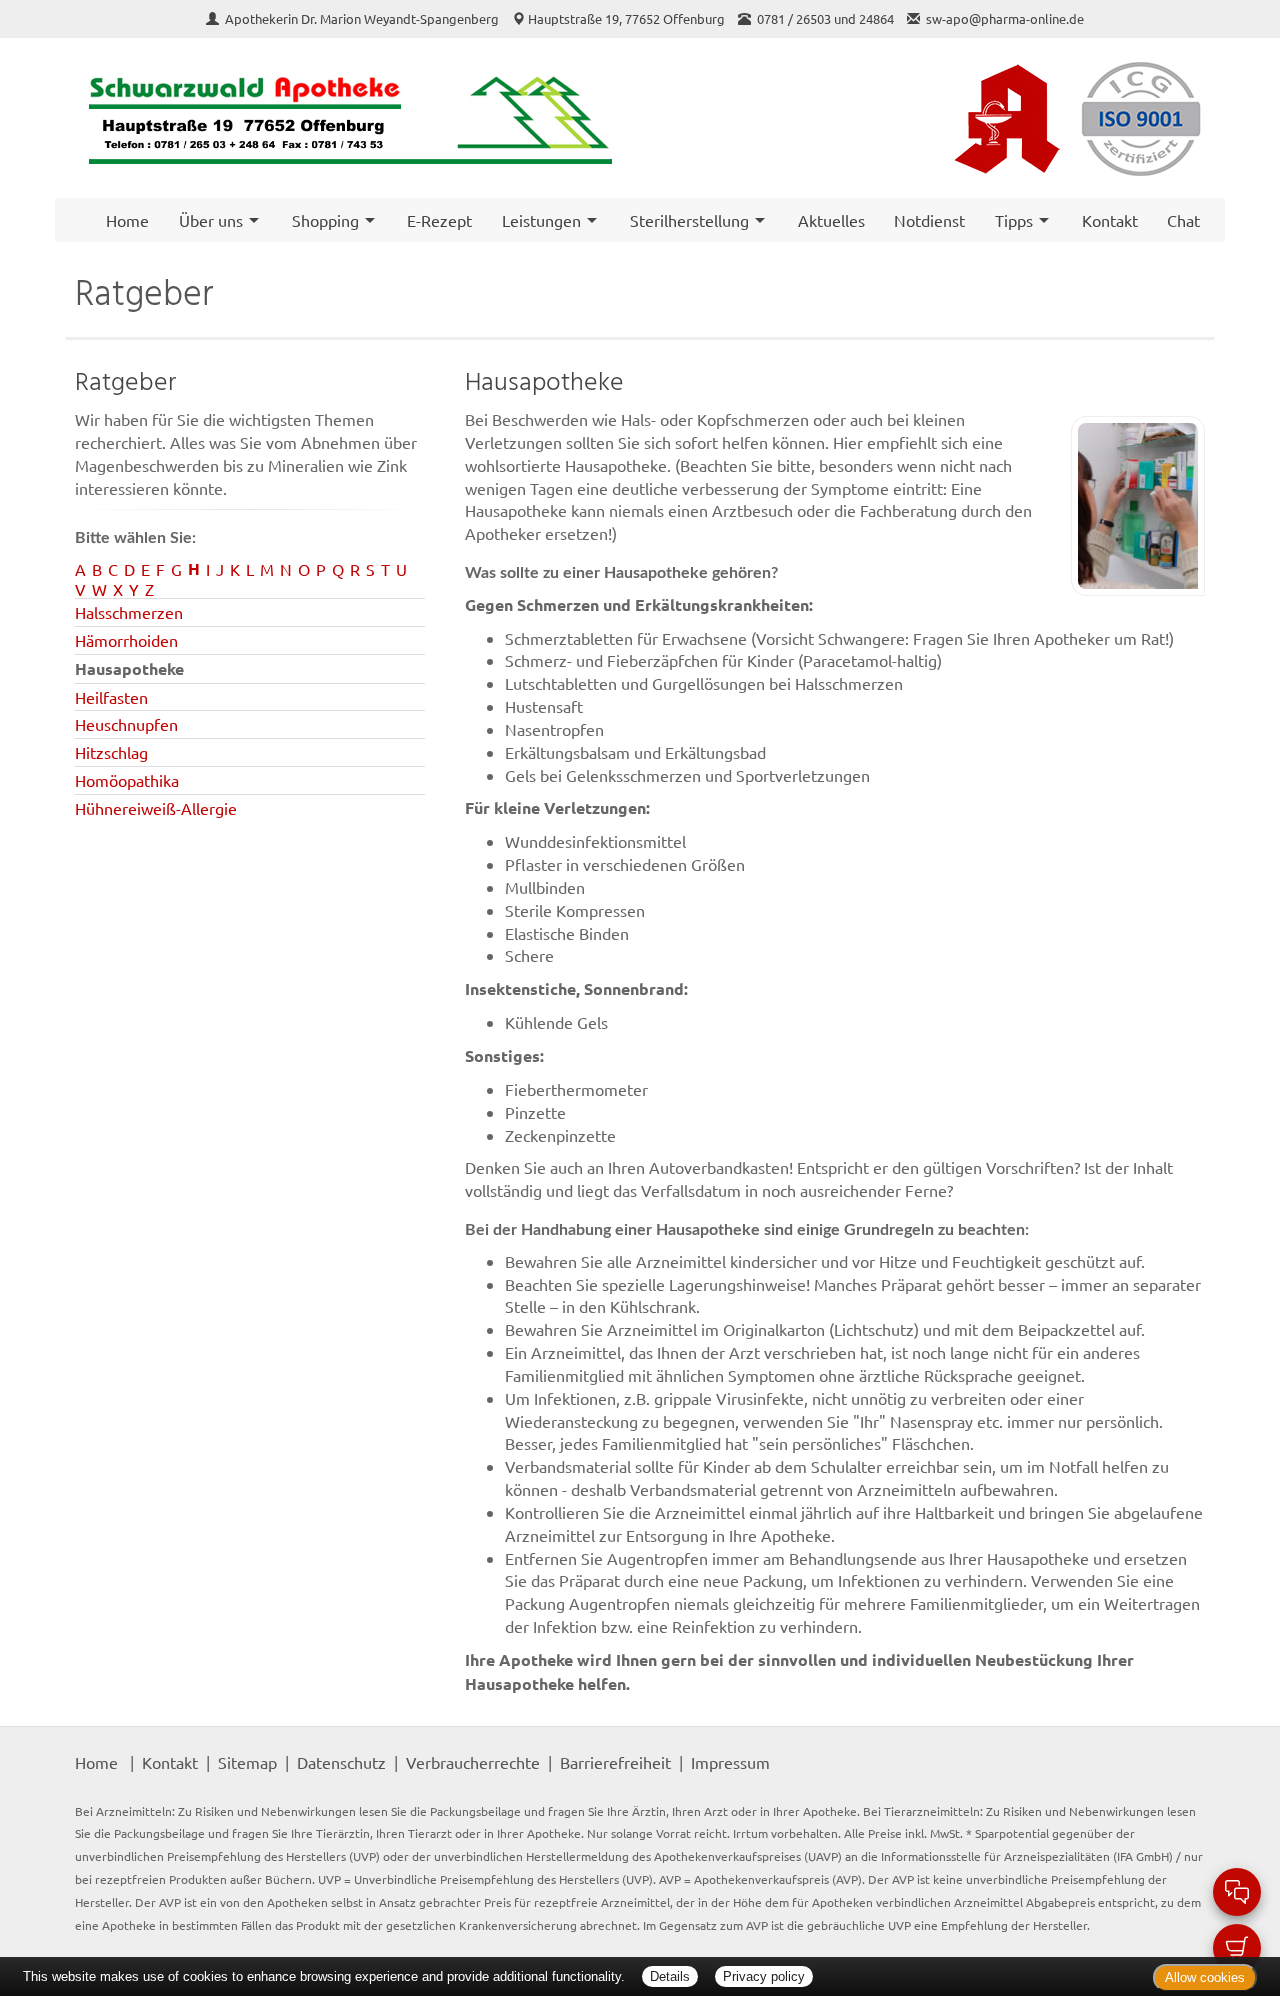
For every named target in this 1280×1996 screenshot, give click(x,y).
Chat (1183, 220)
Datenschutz (341, 1762)
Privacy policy (764, 1976)
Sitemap (247, 1762)
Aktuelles (831, 220)
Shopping (325, 220)
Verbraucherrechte (473, 1762)
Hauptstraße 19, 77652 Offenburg (626, 18)
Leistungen (541, 220)
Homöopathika (127, 780)
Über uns (211, 220)
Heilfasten (111, 697)
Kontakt (1110, 220)
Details (670, 1976)
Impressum (730, 1762)
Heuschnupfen (126, 724)
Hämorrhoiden (126, 640)
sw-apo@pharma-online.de (1005, 18)
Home (127, 220)
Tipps (1014, 220)
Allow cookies (1205, 1977)
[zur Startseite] (347, 118)
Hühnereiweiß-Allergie (156, 808)
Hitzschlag (111, 752)
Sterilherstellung (689, 220)
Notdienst (929, 220)
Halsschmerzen (129, 612)
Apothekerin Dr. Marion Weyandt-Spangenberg (363, 18)
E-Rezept (439, 220)
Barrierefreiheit (615, 1762)
